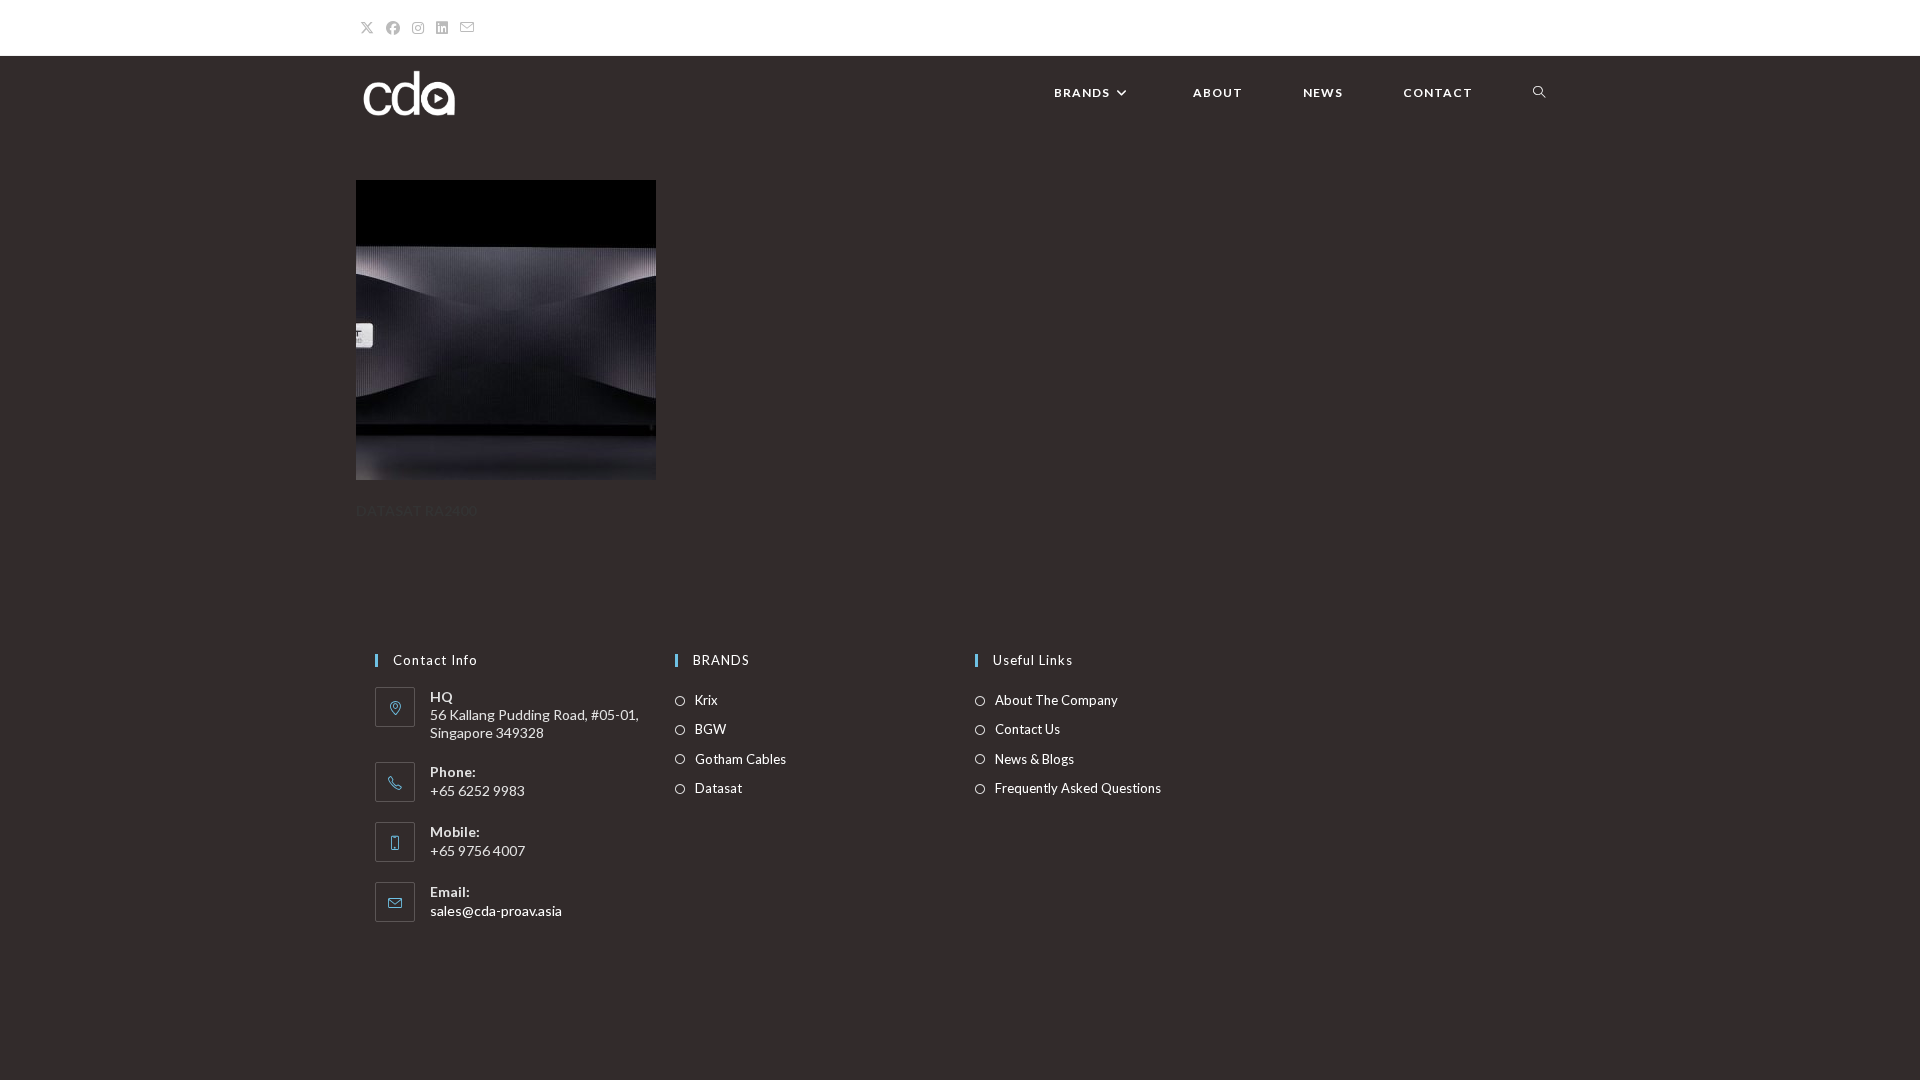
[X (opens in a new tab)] (370, 28)
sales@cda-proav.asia (496, 910)
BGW (710, 729)
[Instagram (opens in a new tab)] (418, 28)
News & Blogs (1034, 759)
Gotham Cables (740, 759)
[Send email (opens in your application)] (467, 28)
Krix (706, 700)
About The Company (1056, 700)
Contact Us (1027, 729)
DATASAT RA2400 (416, 510)
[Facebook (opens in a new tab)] (393, 28)
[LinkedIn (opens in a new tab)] (442, 28)
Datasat (718, 788)
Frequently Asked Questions (1078, 788)
